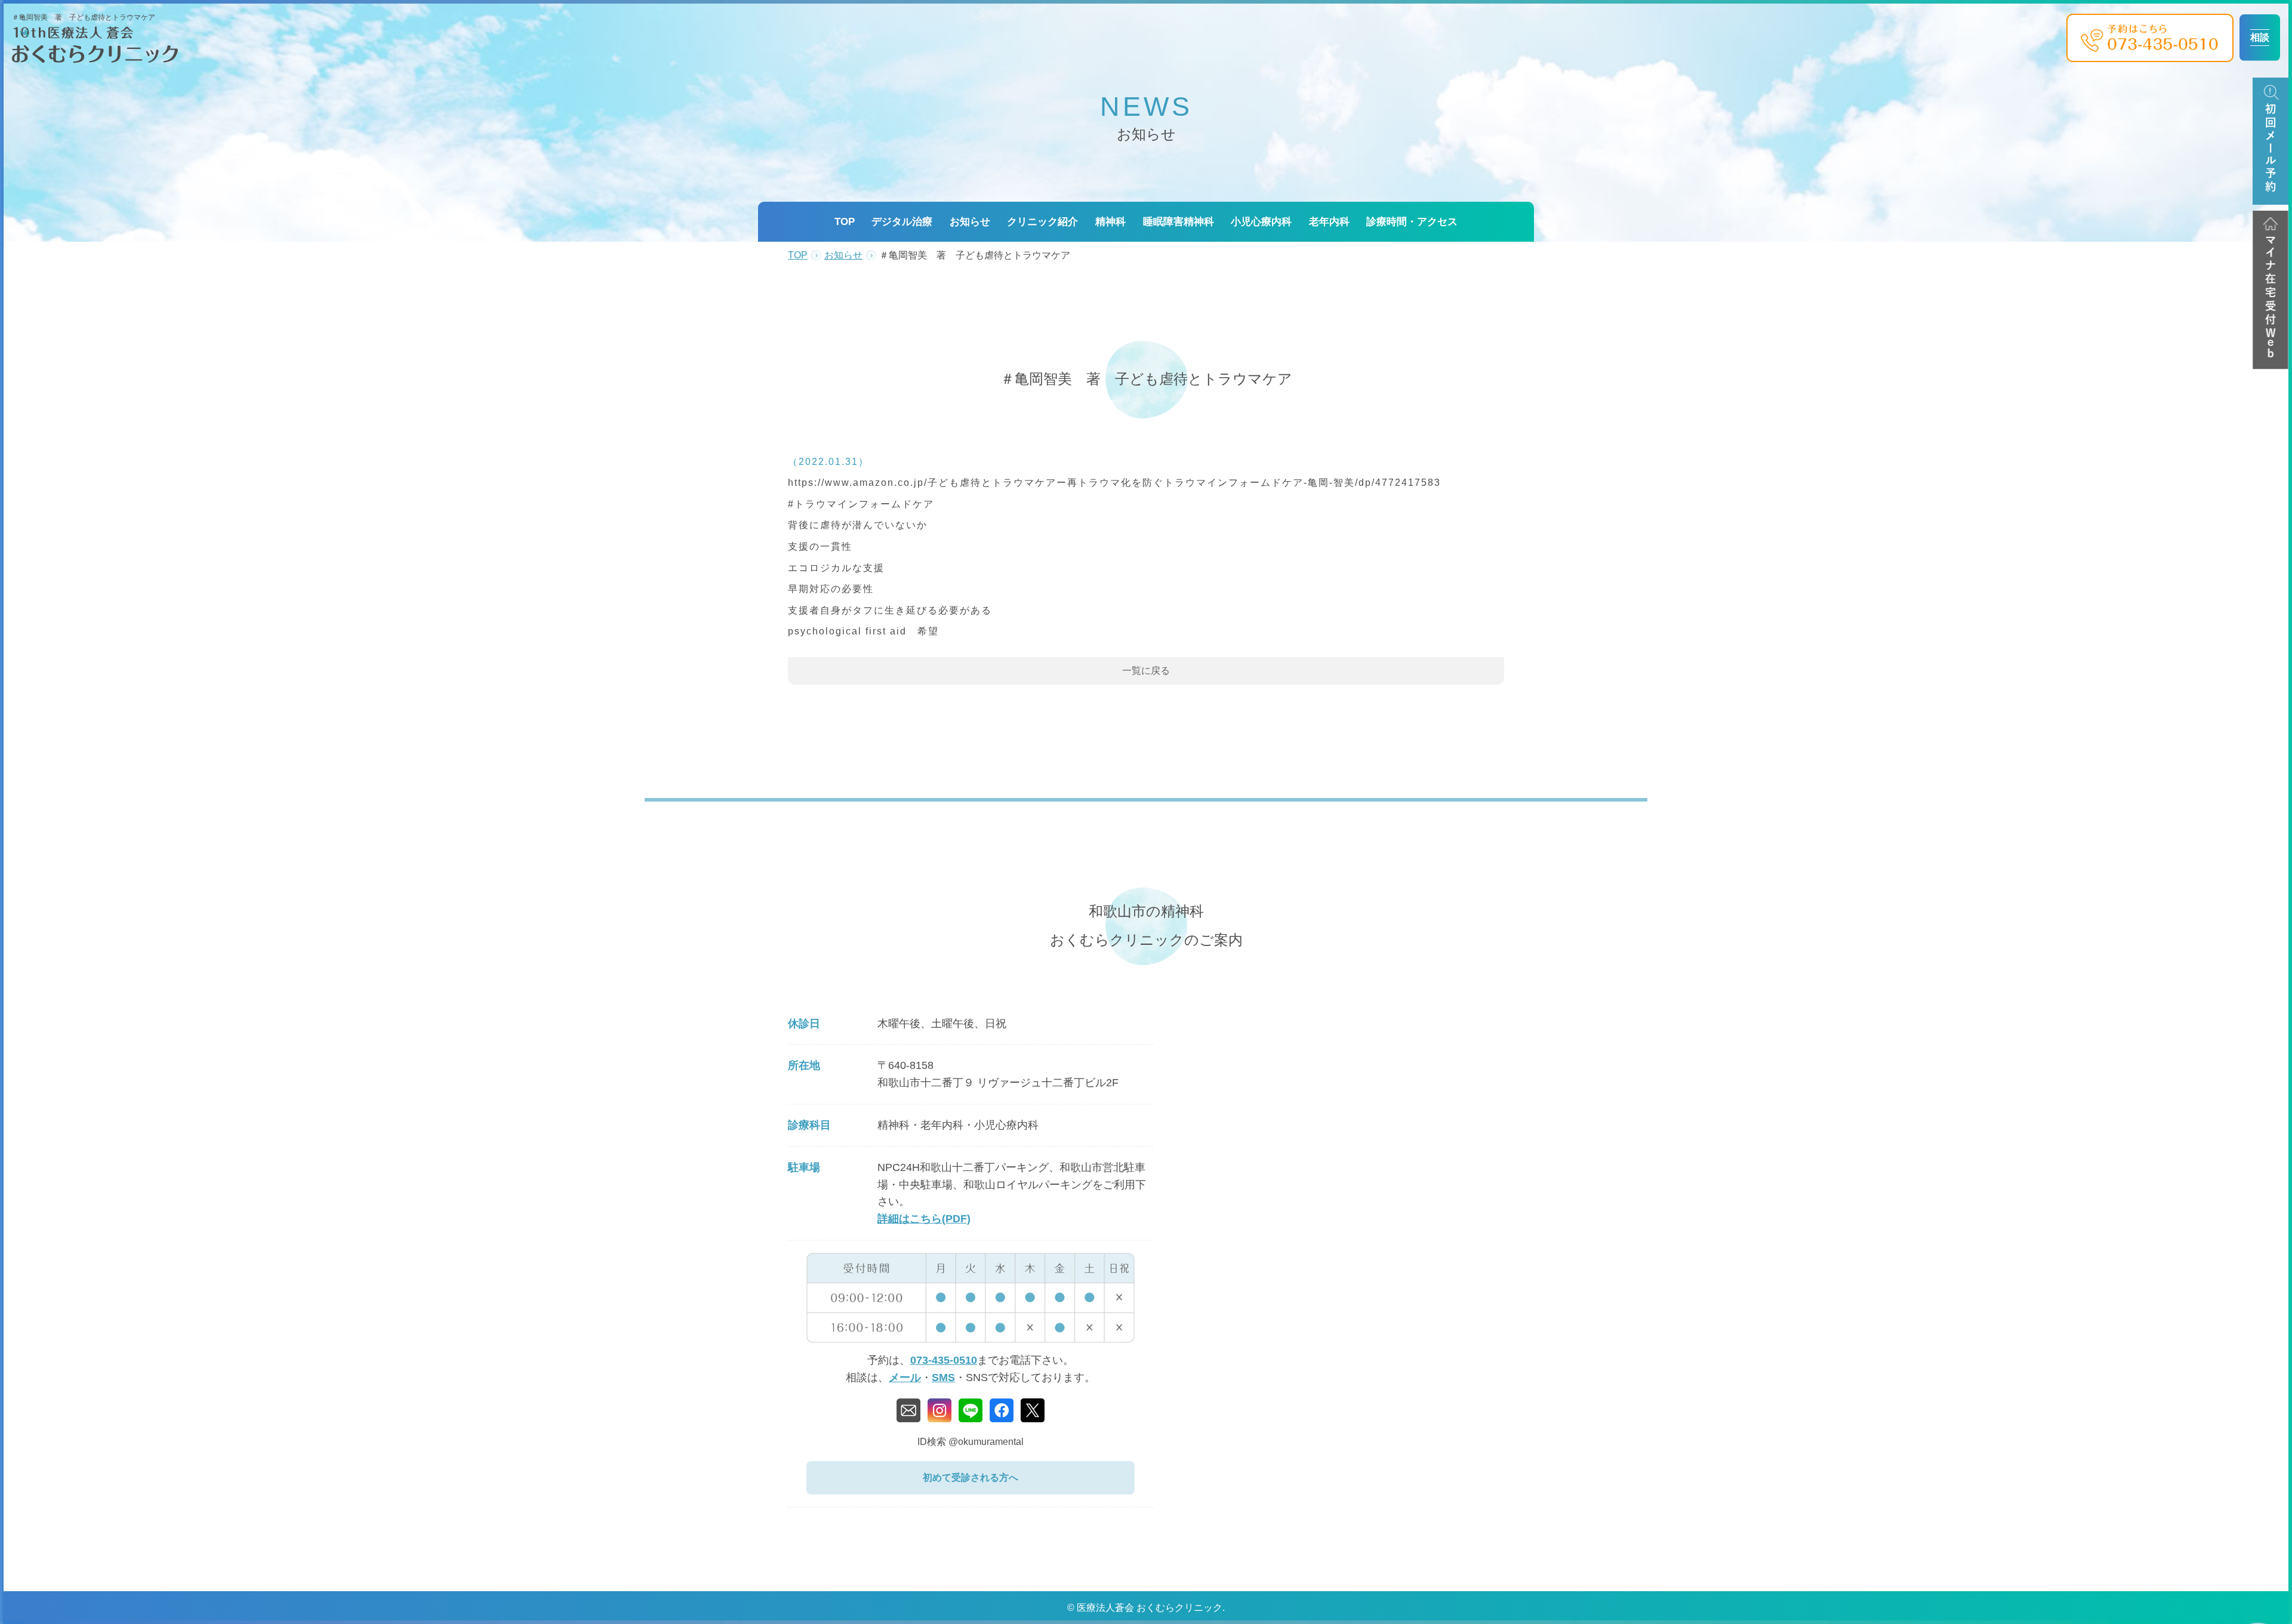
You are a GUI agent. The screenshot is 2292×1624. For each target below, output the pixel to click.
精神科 (1110, 222)
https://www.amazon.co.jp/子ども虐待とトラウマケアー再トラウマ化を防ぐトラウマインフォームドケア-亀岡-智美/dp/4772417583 (1114, 483)
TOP (845, 222)
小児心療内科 (1261, 222)
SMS (943, 1378)
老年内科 (1329, 222)
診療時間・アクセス (1412, 222)
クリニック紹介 (1042, 222)
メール (905, 1378)
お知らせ (970, 222)
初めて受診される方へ (971, 1477)
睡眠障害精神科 (1179, 222)
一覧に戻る (1146, 671)
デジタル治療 (902, 222)
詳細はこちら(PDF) (924, 1219)
